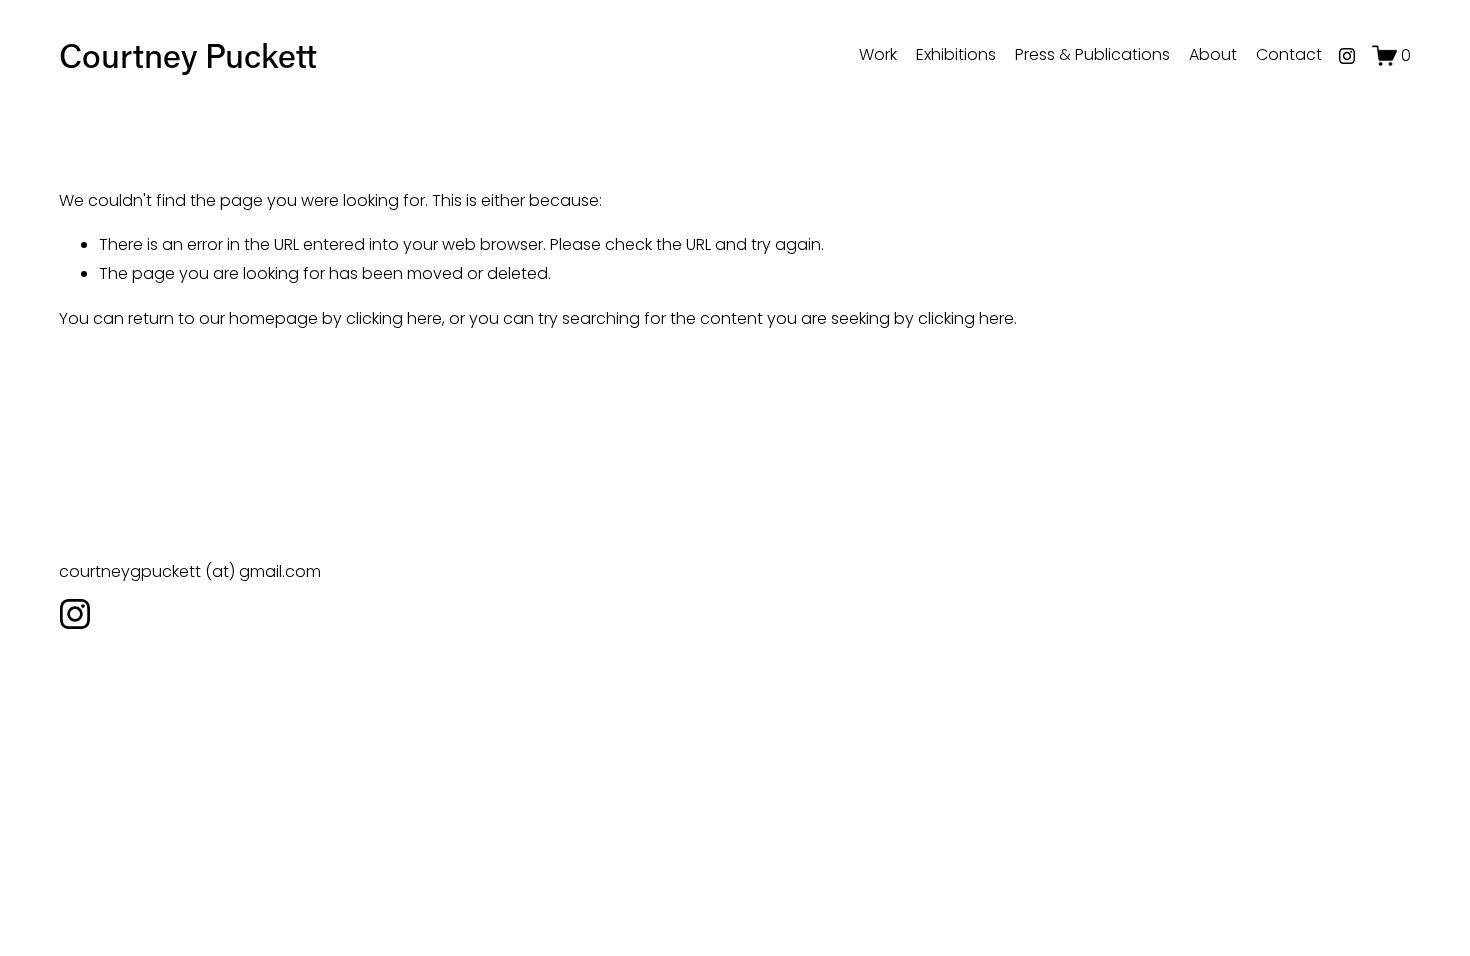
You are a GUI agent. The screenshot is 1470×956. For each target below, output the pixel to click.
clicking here (394, 318)
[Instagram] (1347, 56)
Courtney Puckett (188, 55)
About (1213, 54)
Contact (1289, 54)
